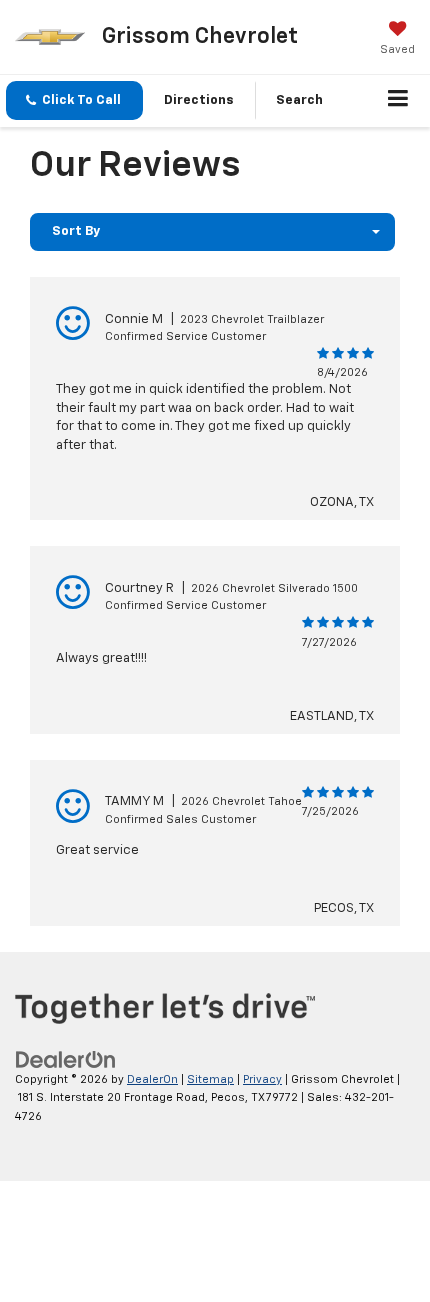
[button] (74, 100)
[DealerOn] (66, 1059)
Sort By (76, 231)
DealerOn (152, 1079)
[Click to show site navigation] (398, 101)
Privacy (262, 1079)
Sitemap (210, 1079)
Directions (199, 100)
